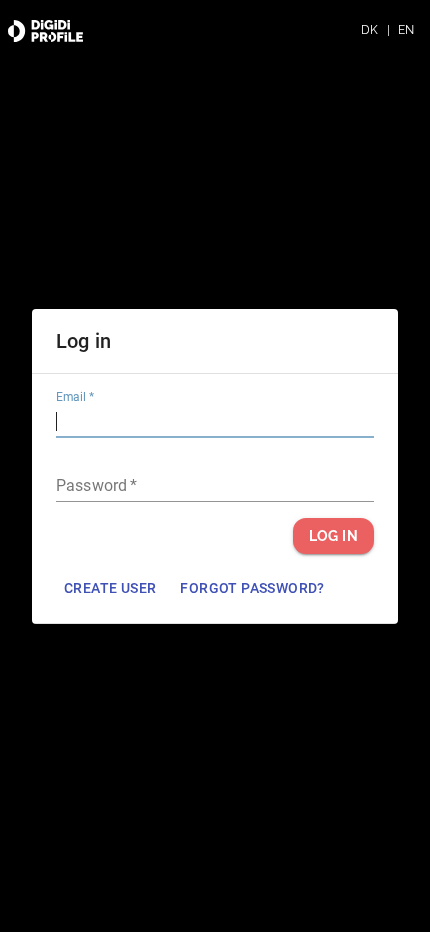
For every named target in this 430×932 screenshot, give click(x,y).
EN (406, 30)
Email (75, 397)
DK (369, 30)
